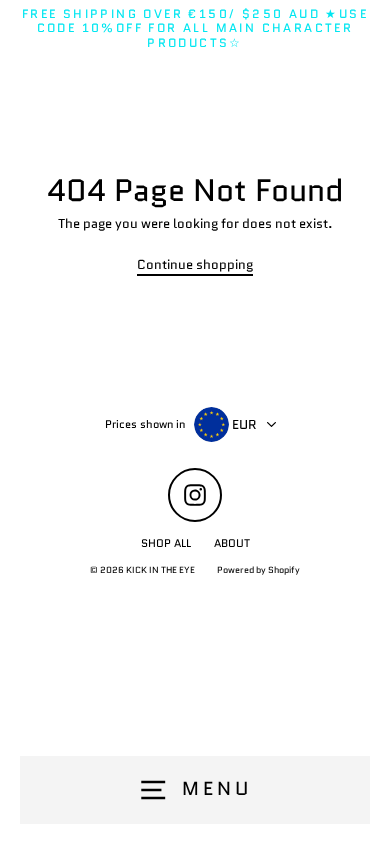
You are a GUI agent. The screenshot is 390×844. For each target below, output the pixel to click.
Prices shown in (145, 424)
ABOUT (232, 543)
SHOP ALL (166, 543)
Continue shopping (195, 265)
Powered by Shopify (258, 569)
